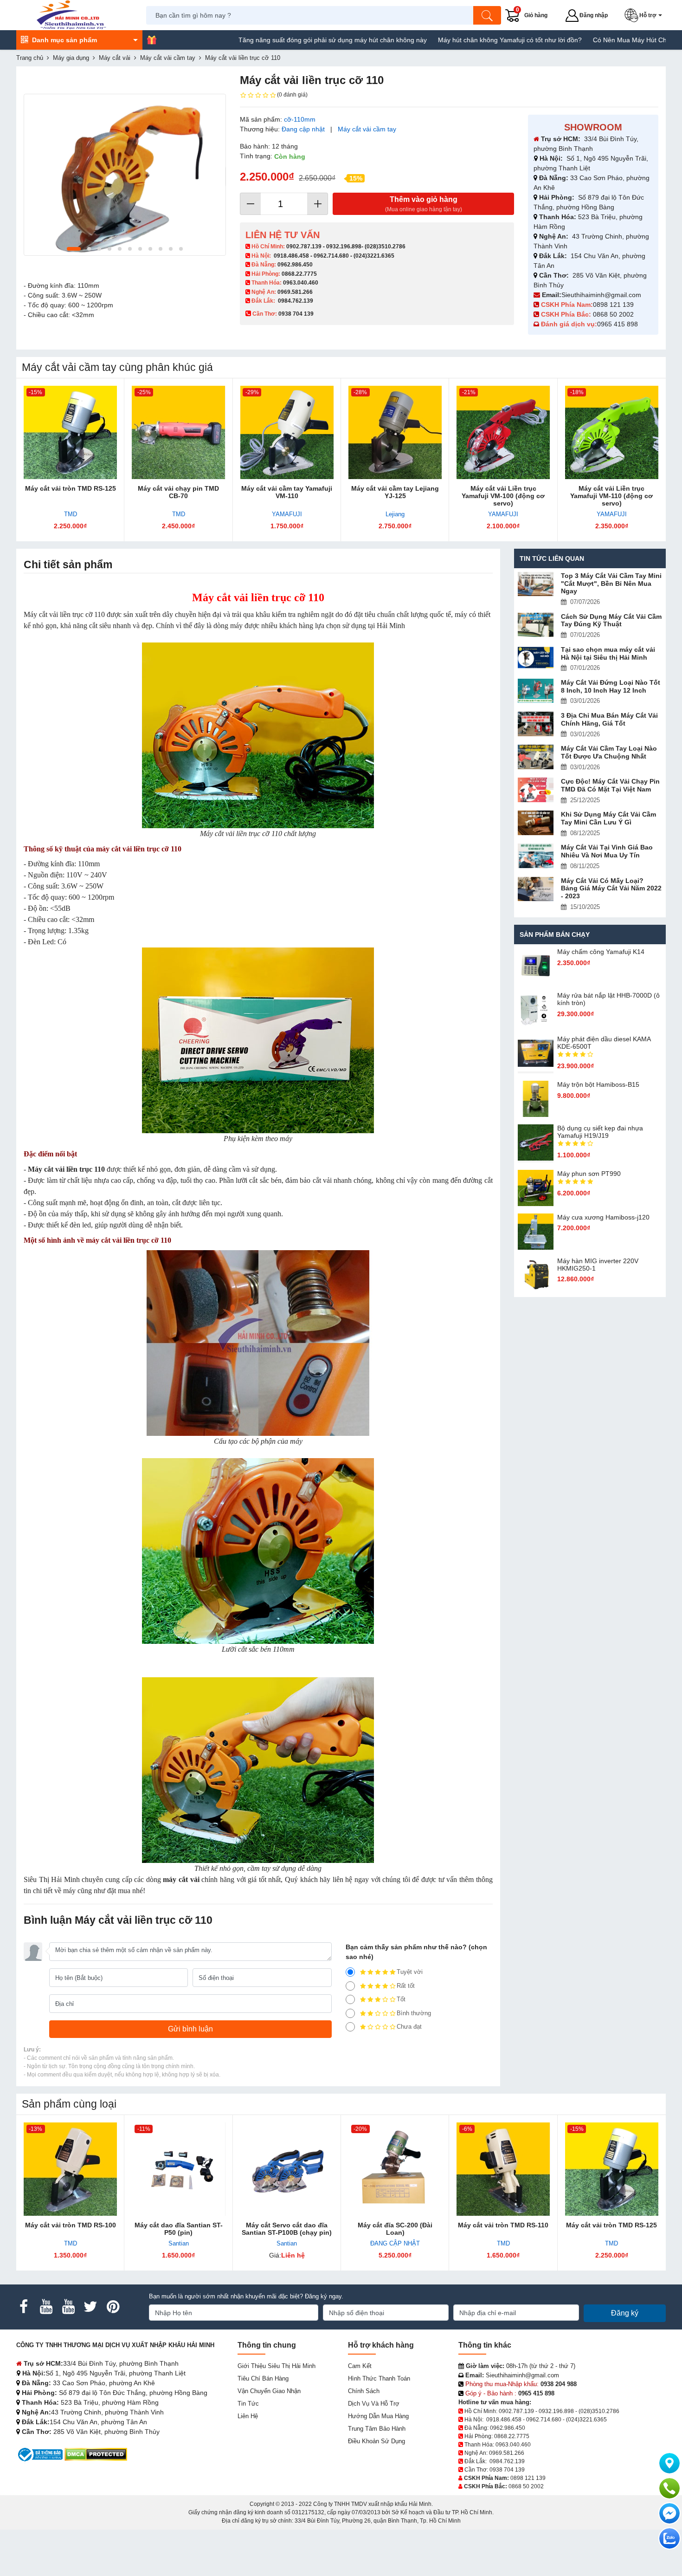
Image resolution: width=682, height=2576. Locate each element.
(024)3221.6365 (374, 256)
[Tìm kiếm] (487, 15)
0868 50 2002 (614, 314)
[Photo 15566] (125, 175)
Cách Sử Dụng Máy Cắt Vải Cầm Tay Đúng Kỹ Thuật (611, 620)
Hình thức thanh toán (379, 2378)
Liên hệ (248, 2416)
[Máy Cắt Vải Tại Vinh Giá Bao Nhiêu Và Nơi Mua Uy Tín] (536, 856)
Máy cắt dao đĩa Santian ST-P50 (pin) (179, 2229)
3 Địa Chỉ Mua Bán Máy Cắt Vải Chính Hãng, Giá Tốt (609, 719)
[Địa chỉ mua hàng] (669, 2463)
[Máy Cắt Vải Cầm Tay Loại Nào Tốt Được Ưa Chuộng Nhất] (536, 757)
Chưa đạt (409, 2027)
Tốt (401, 1999)
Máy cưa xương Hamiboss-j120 (603, 1217)
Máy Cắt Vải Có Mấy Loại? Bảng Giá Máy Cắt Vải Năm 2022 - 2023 (611, 889)
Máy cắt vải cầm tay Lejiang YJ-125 (395, 492)
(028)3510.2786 (385, 247)
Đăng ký (625, 2313)
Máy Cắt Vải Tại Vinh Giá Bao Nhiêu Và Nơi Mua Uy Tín (607, 851)
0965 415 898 (618, 324)
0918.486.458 (291, 256)
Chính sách (364, 2391)
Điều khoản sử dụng (376, 2441)
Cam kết (360, 2366)
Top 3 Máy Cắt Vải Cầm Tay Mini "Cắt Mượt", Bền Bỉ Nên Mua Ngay (611, 584)
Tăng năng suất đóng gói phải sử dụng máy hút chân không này (264, 40)
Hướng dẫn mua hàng (378, 2416)
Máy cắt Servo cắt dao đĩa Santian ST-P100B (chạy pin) (287, 2229)
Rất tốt (406, 1986)
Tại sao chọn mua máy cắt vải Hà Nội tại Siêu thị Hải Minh (608, 653)
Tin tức (248, 2404)
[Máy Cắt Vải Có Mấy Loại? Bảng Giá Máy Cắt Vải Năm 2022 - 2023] (536, 889)
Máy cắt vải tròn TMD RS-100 (71, 2225)
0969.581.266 (295, 292)
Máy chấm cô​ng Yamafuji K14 (601, 952)
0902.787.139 (304, 247)
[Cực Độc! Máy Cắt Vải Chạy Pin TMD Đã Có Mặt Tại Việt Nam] (536, 790)
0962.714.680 (331, 256)
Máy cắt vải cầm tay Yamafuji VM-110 (287, 492)
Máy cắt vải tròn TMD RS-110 (503, 2225)
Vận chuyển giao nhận (269, 2391)
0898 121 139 (613, 305)
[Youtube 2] (68, 2307)
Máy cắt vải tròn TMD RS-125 (71, 488)
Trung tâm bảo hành (377, 2429)
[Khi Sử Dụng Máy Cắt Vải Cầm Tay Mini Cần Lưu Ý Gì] (536, 823)
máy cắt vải (181, 1879)
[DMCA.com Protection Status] (96, 2454)
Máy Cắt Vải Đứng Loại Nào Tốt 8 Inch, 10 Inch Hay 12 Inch (611, 686)
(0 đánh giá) (292, 95)
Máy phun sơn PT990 (589, 1174)
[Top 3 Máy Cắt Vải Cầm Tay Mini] (536, 584)
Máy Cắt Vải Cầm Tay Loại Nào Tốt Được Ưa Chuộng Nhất (609, 752)
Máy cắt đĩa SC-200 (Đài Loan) (395, 2229)
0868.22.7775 (299, 274)
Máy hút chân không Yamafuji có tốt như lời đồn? (441, 40)
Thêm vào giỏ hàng (424, 204)
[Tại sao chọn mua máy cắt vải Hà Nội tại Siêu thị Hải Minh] (536, 658)
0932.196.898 (344, 247)
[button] (645, 15)
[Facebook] (24, 2307)
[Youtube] (46, 2307)
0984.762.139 (296, 301)
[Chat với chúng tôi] (669, 2538)
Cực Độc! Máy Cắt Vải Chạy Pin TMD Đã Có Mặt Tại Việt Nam (610, 785)
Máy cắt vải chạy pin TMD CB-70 (178, 492)
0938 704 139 (507, 2470)
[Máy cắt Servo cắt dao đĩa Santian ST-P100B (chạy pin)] (287, 2169)
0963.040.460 (301, 283)
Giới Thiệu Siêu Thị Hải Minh (277, 2366)
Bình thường (414, 2013)
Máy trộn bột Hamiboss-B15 (598, 1084)
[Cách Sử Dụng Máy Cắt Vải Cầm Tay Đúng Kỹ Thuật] (536, 625)
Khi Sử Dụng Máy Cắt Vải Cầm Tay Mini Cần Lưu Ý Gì (608, 818)
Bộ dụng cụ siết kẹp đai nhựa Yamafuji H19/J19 (600, 1132)
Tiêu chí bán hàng (263, 2378)
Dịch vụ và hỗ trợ (374, 2404)
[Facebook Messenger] (669, 2513)
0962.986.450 (295, 265)
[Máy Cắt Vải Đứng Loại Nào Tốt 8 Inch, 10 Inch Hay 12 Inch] (536, 691)
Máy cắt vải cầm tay (367, 129)
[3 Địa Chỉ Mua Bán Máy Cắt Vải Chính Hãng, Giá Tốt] (536, 724)
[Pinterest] (113, 2307)
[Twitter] (90, 2307)
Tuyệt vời (410, 1972)
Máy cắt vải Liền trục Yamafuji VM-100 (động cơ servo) (503, 496)
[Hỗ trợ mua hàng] (669, 2488)
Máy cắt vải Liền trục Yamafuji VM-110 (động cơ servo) (611, 496)
